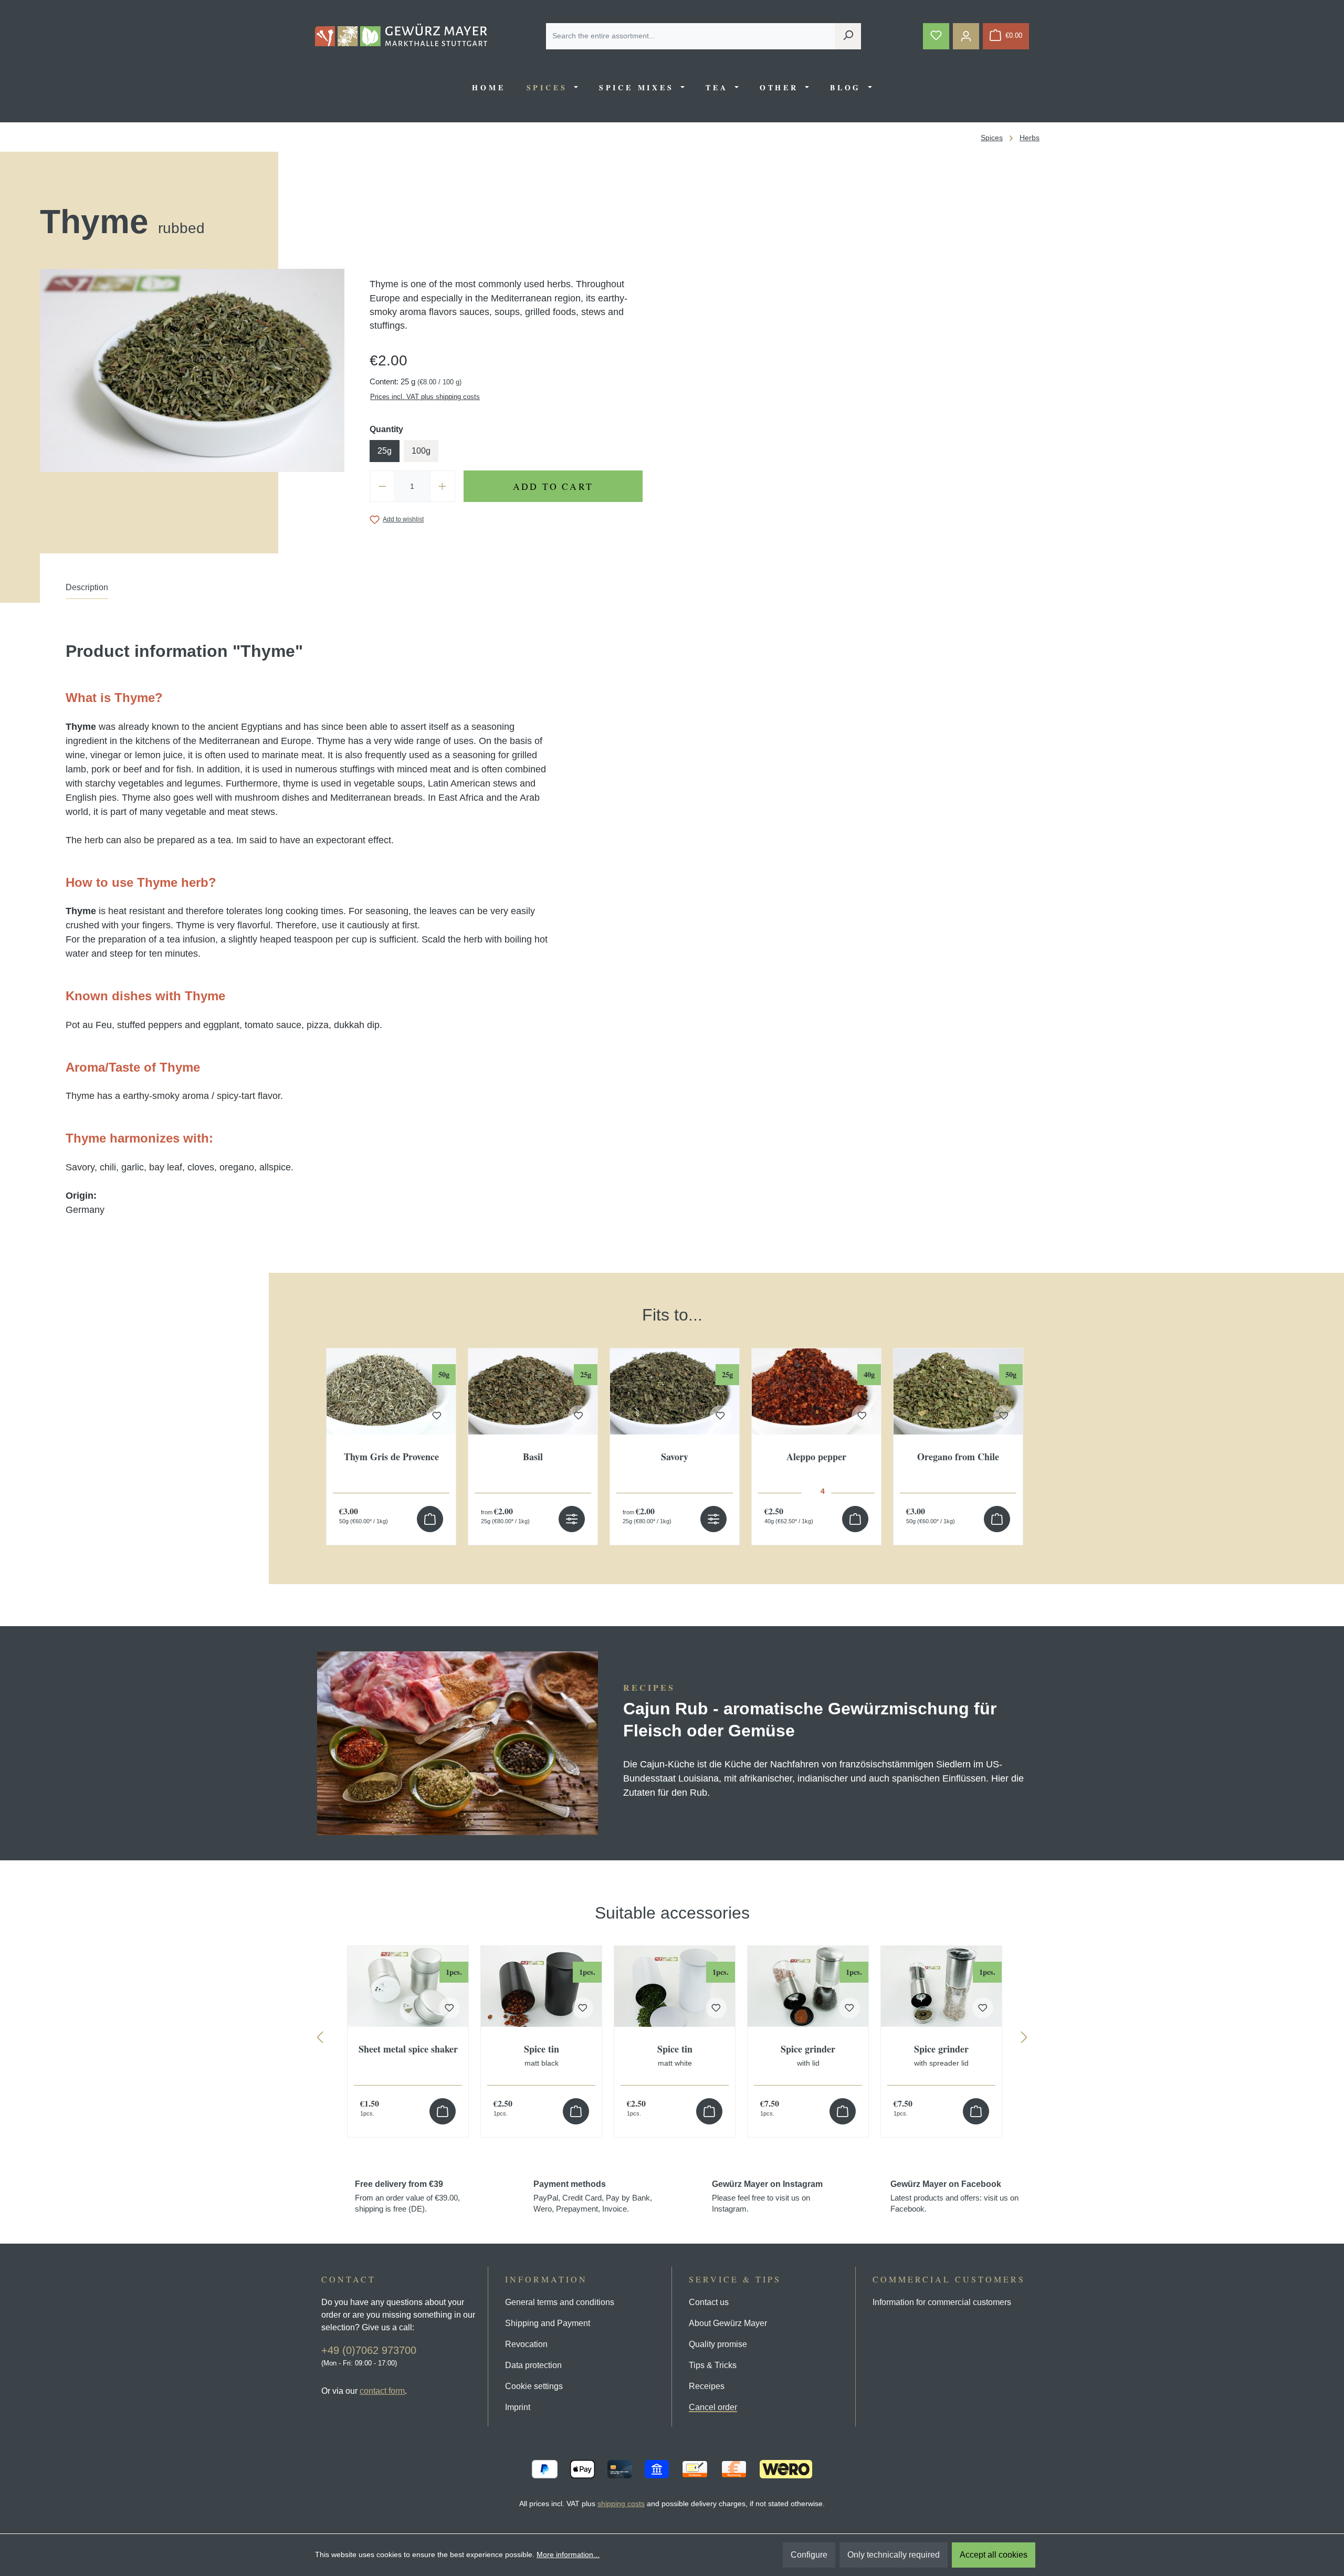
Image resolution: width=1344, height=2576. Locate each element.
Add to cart (553, 486)
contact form (382, 2391)
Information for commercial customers (942, 2302)
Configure (809, 2555)
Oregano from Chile (958, 1457)
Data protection (533, 2365)
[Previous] (320, 2040)
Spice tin (542, 2056)
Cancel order (713, 2407)
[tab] (87, 590)
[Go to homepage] (401, 35)
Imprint (518, 2407)
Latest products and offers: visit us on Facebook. (954, 2196)
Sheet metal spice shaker (408, 2050)
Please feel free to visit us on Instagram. (767, 2196)
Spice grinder (808, 2056)
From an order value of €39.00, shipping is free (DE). (407, 2196)
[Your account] (966, 36)
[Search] (848, 36)
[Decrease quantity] (382, 486)
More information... (568, 2554)
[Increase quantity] (443, 486)
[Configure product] (572, 1519)
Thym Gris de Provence (391, 1457)
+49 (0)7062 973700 (369, 2350)
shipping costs (621, 2504)
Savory (675, 1457)
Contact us (709, 2302)
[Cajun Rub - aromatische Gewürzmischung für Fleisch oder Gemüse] (458, 1743)
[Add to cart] (430, 1519)
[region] (672, 1414)
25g (385, 451)
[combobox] (691, 36)
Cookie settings (534, 2386)
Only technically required (894, 2555)
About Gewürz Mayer (728, 2323)
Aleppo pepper (816, 1457)
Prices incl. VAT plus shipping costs (425, 397)
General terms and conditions (560, 2302)
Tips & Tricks (713, 2365)
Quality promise (718, 2344)
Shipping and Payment (548, 2323)
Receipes (707, 2386)
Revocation (526, 2344)
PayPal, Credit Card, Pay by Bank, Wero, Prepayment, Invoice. (593, 2196)
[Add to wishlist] (437, 1416)
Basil (533, 1457)
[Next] (1024, 2040)
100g (421, 451)
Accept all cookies (994, 2555)
